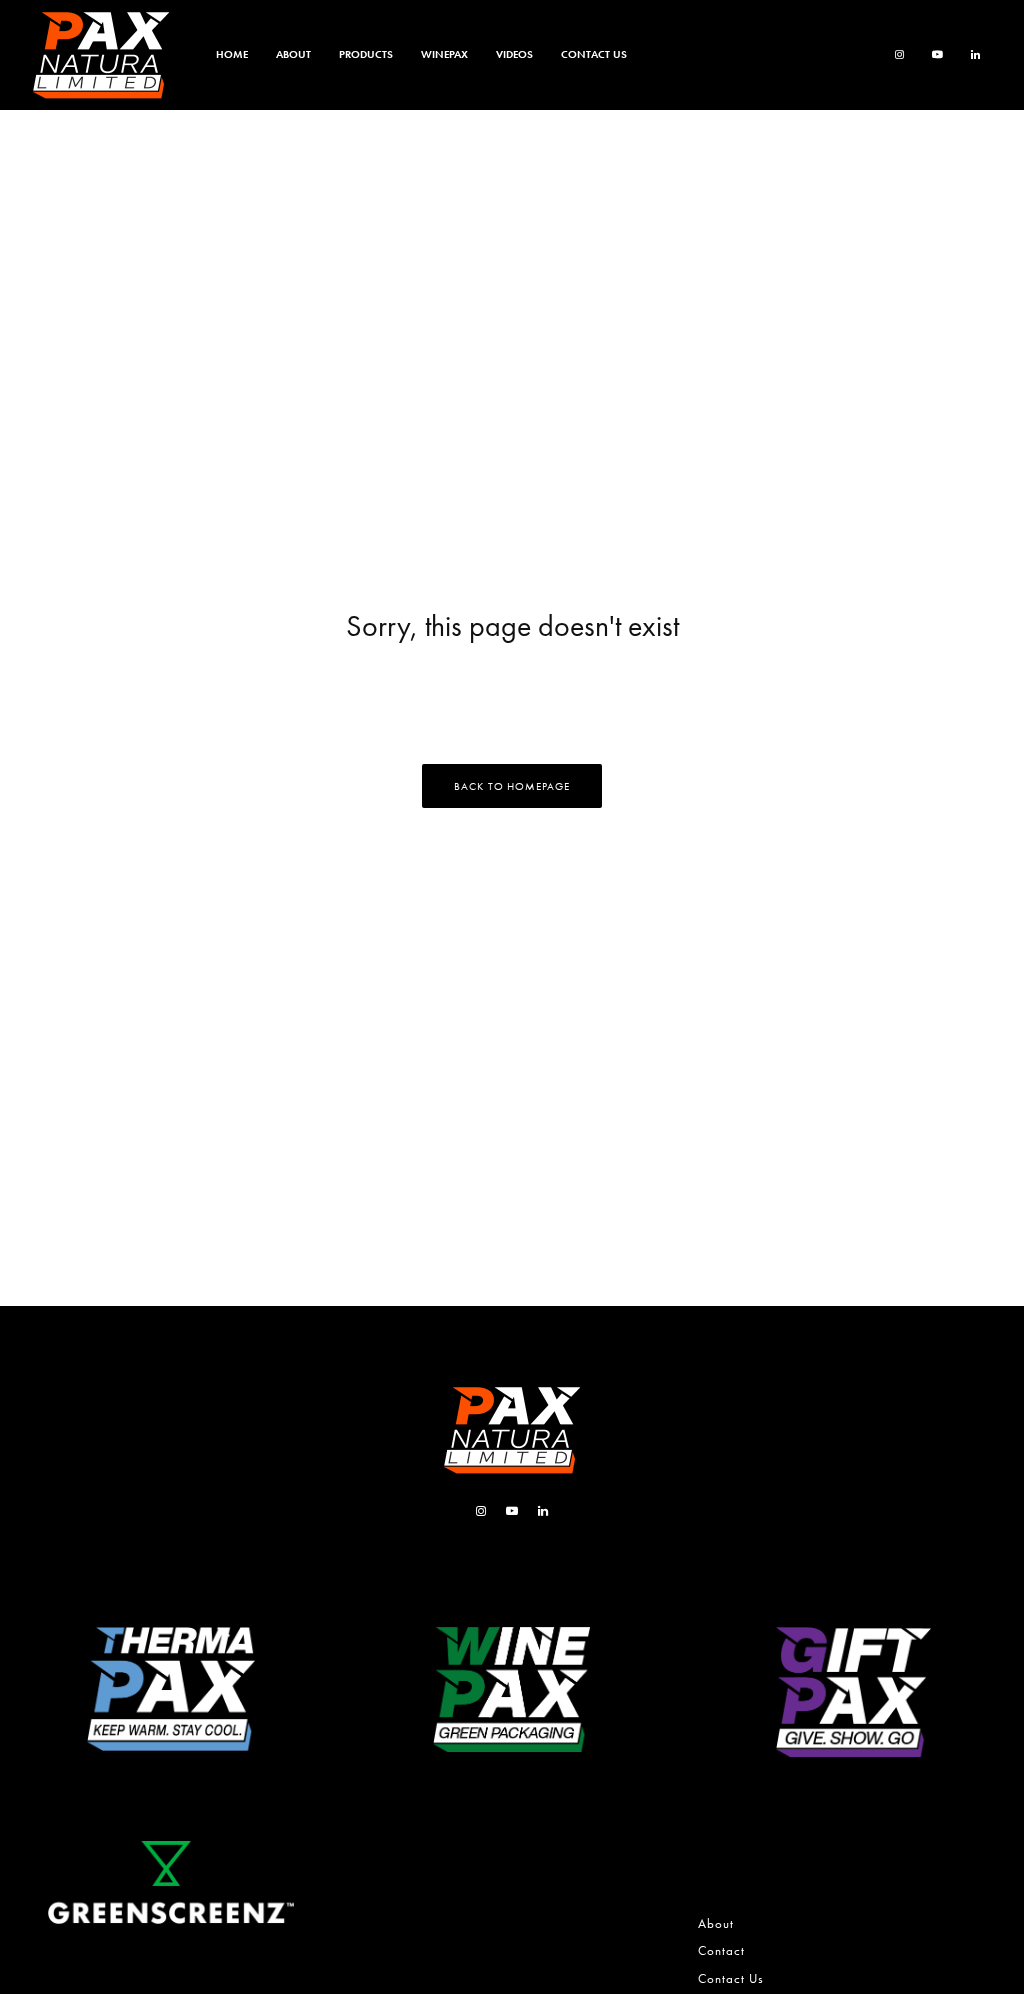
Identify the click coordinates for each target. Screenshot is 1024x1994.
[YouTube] (937, 55)
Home (232, 54)
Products (366, 54)
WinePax (444, 54)
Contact (721, 1950)
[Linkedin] (975, 55)
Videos (514, 54)
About (293, 54)
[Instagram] (899, 55)
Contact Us (594, 54)
